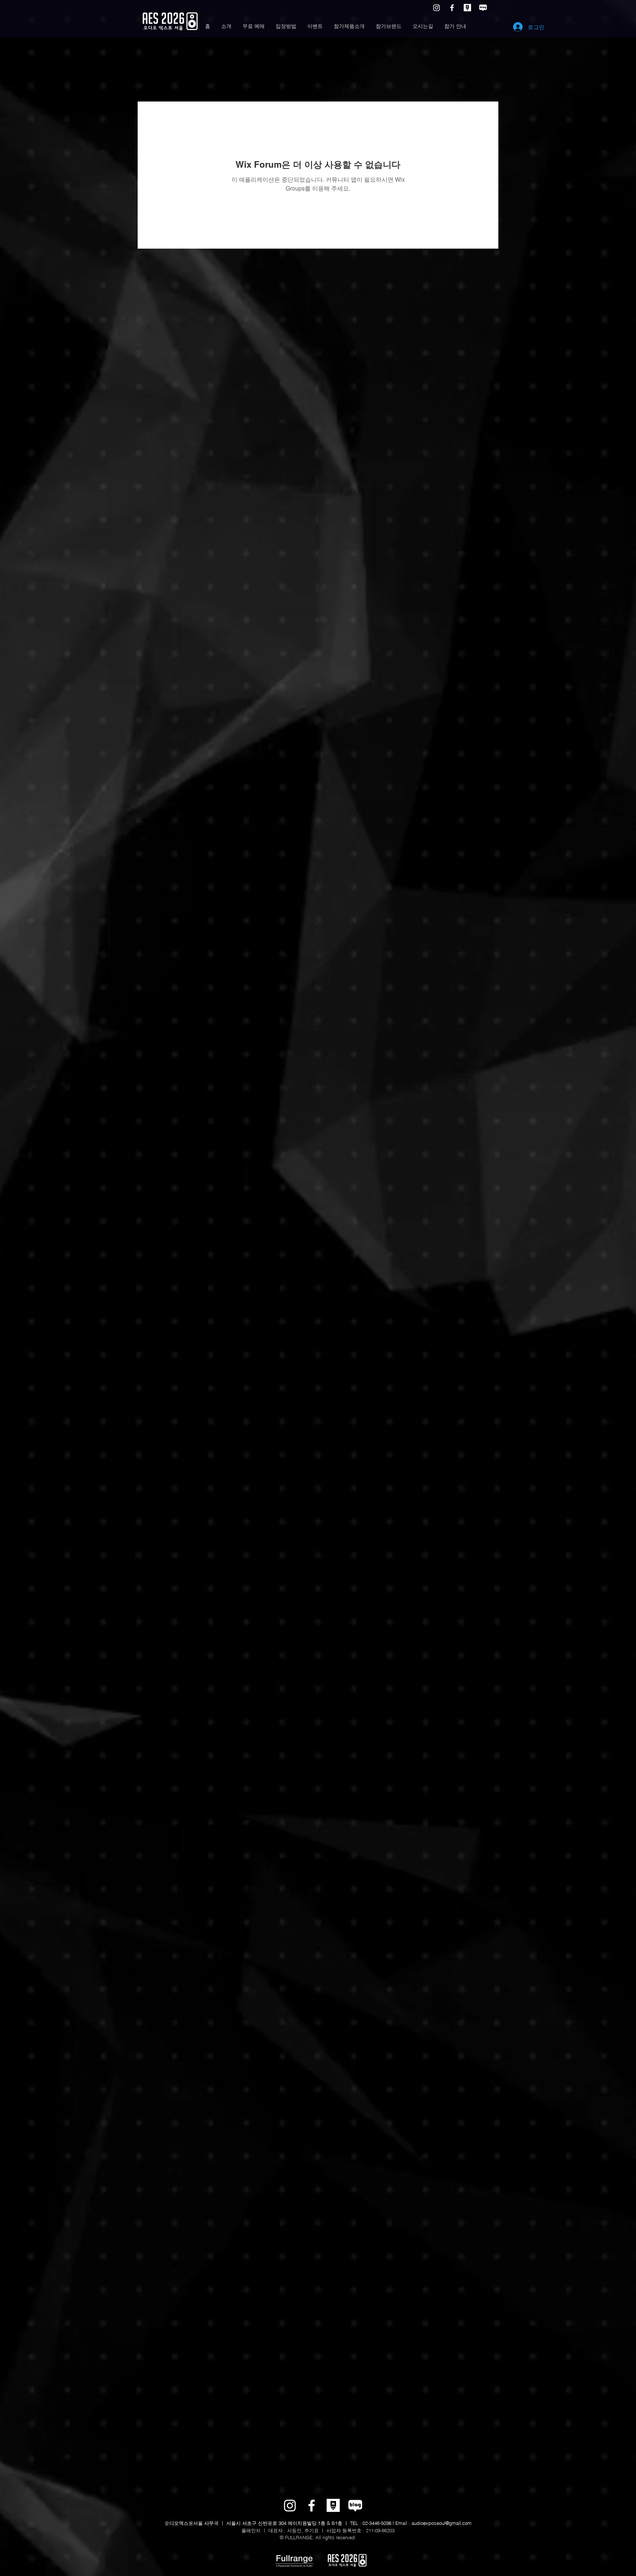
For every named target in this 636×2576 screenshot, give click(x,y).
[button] (226, 26)
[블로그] (483, 8)
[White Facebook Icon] (452, 8)
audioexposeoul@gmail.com (441, 2523)
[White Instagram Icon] (437, 8)
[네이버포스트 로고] (467, 8)
